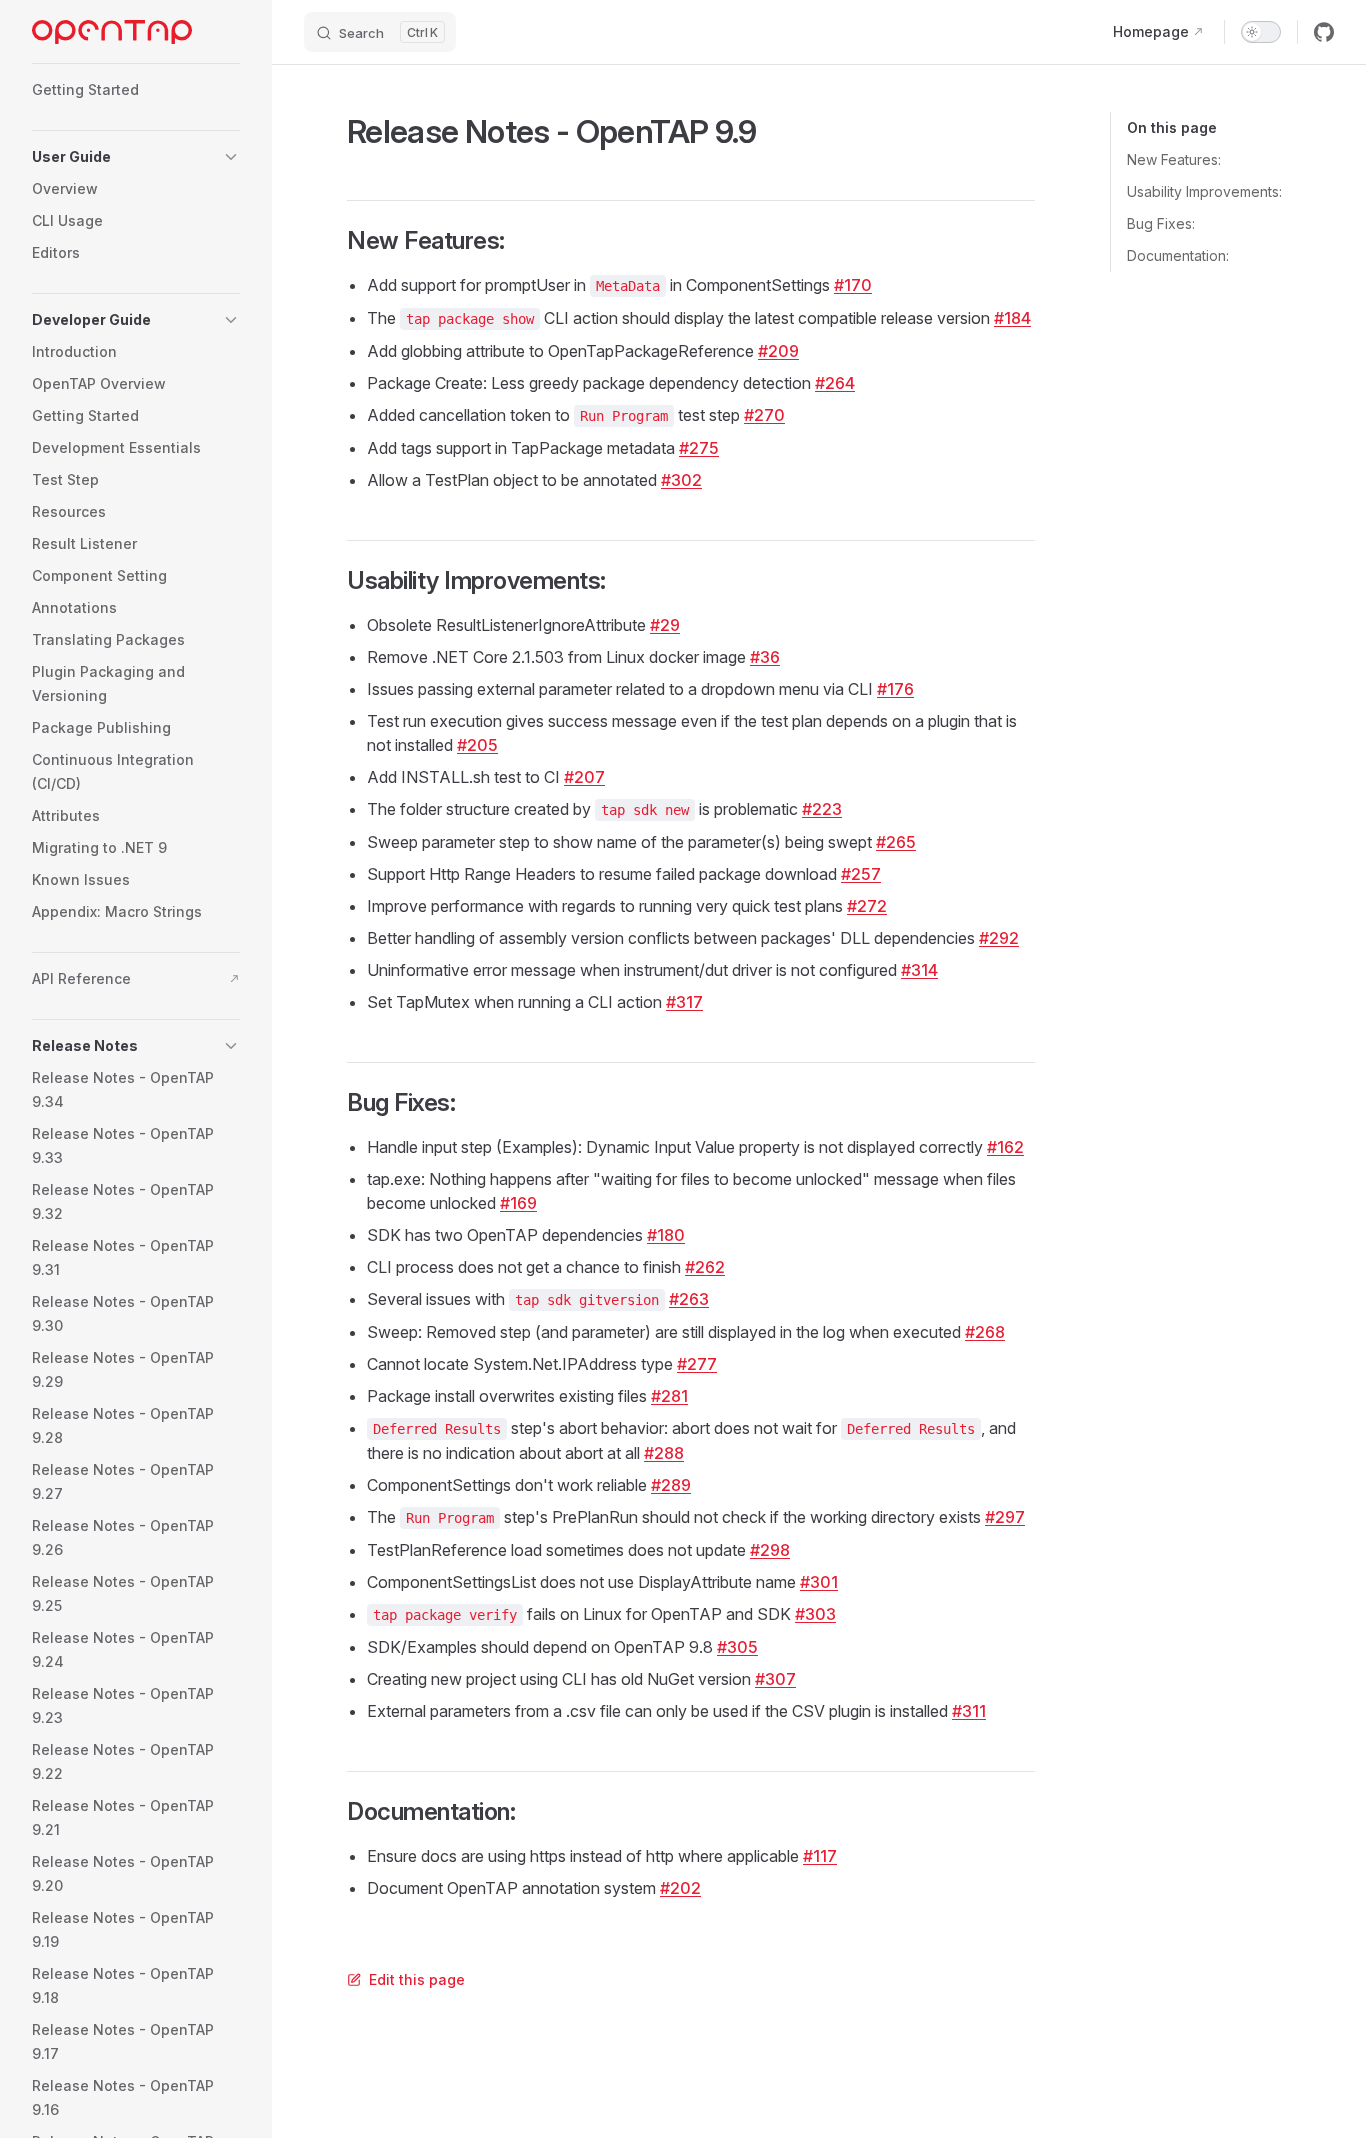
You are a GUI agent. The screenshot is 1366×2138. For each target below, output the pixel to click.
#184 (1012, 318)
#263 (689, 1299)
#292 (999, 938)
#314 (919, 970)
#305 (737, 1647)
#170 (853, 285)
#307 (775, 1679)
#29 (665, 625)
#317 (684, 1002)
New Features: (1174, 159)
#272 (867, 906)
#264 (835, 383)
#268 (985, 1332)
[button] (136, 157)
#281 (669, 1396)
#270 (764, 415)
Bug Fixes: (1161, 223)
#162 (1005, 1147)
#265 (896, 842)
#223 (822, 809)
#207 (584, 777)
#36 (765, 657)
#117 (820, 1856)
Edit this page (417, 1979)
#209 (778, 351)
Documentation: (1178, 255)
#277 (697, 1364)
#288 (664, 1453)
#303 (815, 1614)
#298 (770, 1550)
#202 (680, 1888)
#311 (969, 1711)
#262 (705, 1267)
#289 (671, 1485)
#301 (819, 1582)
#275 (699, 448)
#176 (895, 689)
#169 (518, 1203)
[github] (1324, 32)
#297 (1005, 1517)
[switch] (1261, 32)
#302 (681, 480)
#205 (477, 745)
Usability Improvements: (1204, 191)
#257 (861, 874)
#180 (666, 1235)
